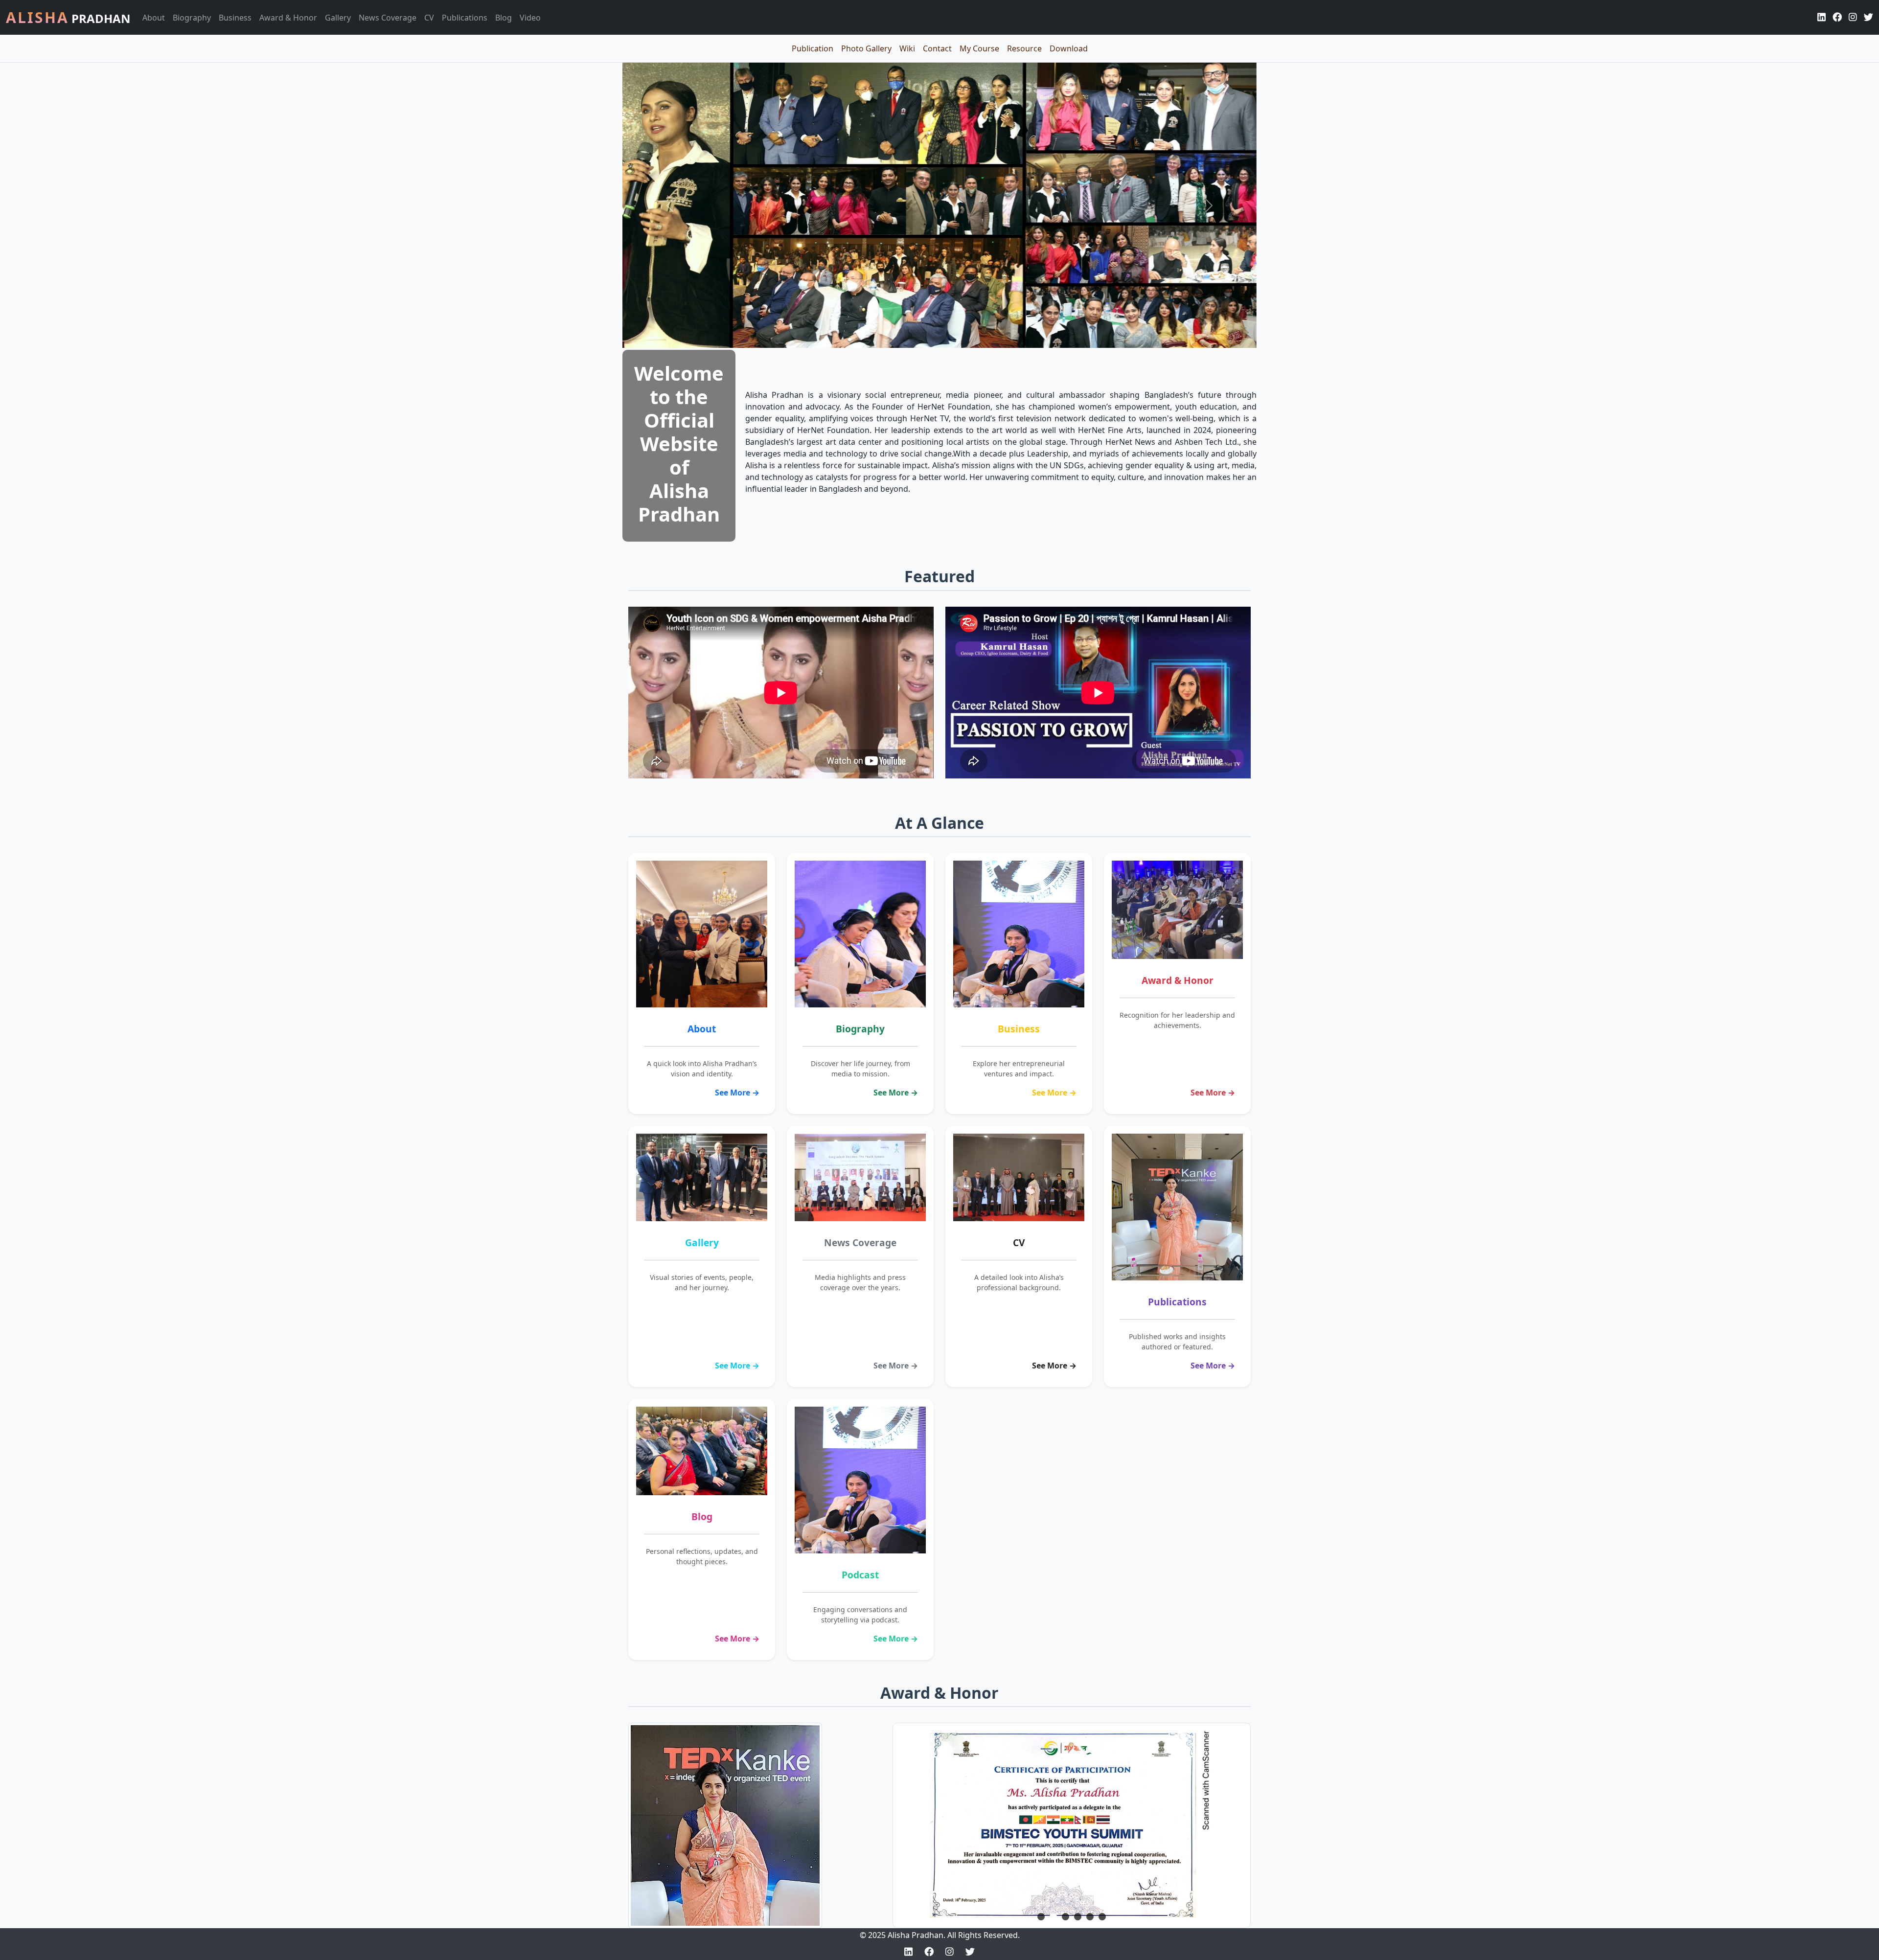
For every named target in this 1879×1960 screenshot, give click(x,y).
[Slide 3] (1066, 1917)
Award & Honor (288, 18)
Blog (504, 18)
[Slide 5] (1090, 1917)
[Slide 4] (1078, 1917)
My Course (979, 48)
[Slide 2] (1053, 1917)
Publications (465, 18)
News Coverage (388, 18)
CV (429, 18)
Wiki (907, 48)
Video (530, 18)
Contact (937, 48)
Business (235, 18)
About (154, 18)
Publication (813, 48)
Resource (1024, 48)
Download (1069, 48)
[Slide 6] (1102, 1917)
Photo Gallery (866, 48)
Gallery (338, 18)
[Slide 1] (1041, 1917)
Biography (192, 18)
